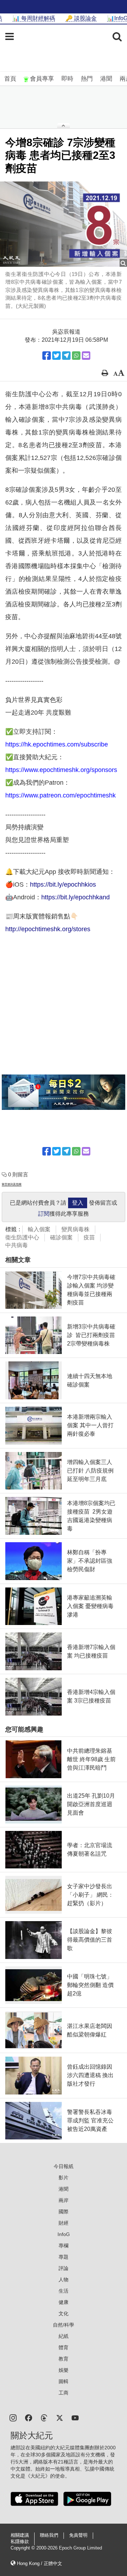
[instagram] (13, 2417)
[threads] (44, 2417)
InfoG (64, 2234)
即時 (67, 79)
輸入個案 (39, 1229)
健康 (64, 2302)
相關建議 (20, 2535)
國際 (64, 2212)
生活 (64, 2291)
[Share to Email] (86, 356)
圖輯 (64, 2381)
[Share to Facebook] (47, 356)
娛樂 (64, 2370)
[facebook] (29, 2417)
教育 (64, 2359)
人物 (64, 2280)
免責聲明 (78, 2535)
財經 (64, 2223)
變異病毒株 (75, 1229)
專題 (64, 2257)
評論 (64, 2268)
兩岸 (64, 2200)
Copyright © (23, 2548)
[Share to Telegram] (66, 356)
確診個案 (61, 1237)
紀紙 (64, 2336)
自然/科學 (64, 2325)
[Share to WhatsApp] (76, 356)
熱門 (87, 79)
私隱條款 (20, 2542)
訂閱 (44, 1214)
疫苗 (89, 1237)
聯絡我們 (49, 2535)
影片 (64, 2178)
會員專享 (42, 79)
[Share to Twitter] (56, 356)
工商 (64, 2393)
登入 (78, 1203)
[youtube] (75, 2417)
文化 (64, 2313)
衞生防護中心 (22, 1237)
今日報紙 (64, 2166)
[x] (60, 2417)
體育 (64, 2347)
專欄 (64, 2246)
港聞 (106, 79)
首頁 (10, 79)
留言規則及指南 (12, 1184)
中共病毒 (17, 1245)
